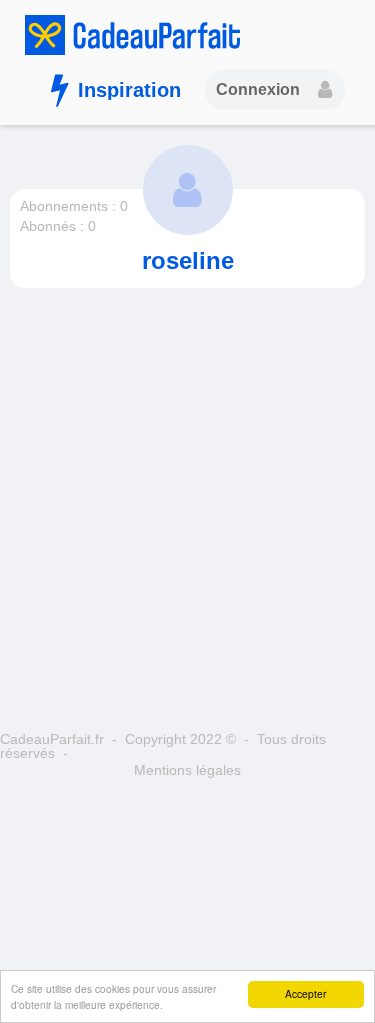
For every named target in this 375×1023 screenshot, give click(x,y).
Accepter (305, 993)
